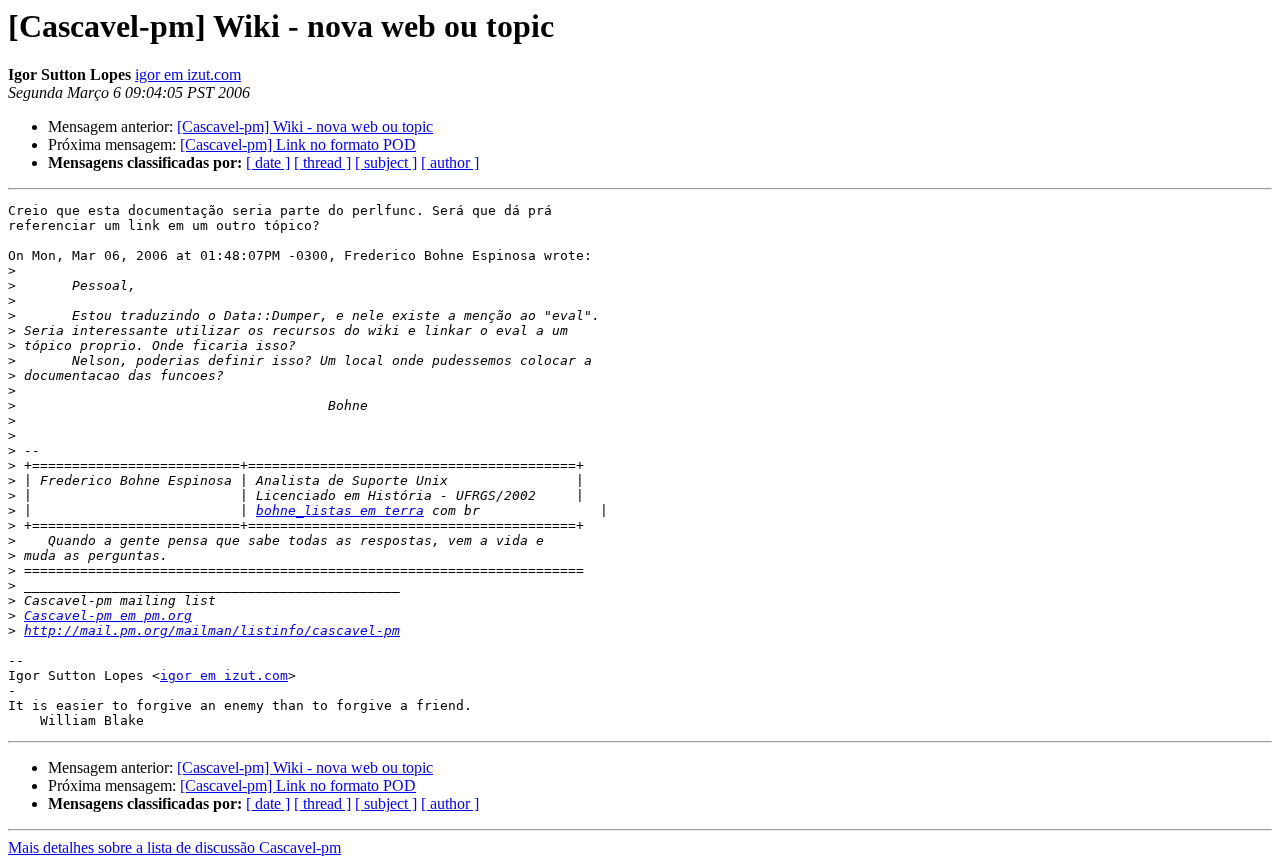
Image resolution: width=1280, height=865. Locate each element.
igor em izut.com (188, 74)
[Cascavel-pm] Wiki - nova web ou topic (305, 126)
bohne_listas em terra (340, 510)
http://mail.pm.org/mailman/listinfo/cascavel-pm (212, 630)
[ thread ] (322, 162)
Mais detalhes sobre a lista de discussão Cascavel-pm (174, 847)
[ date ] (268, 162)
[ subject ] (386, 162)
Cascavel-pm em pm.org (108, 615)
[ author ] (450, 162)
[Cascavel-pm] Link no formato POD (298, 144)
